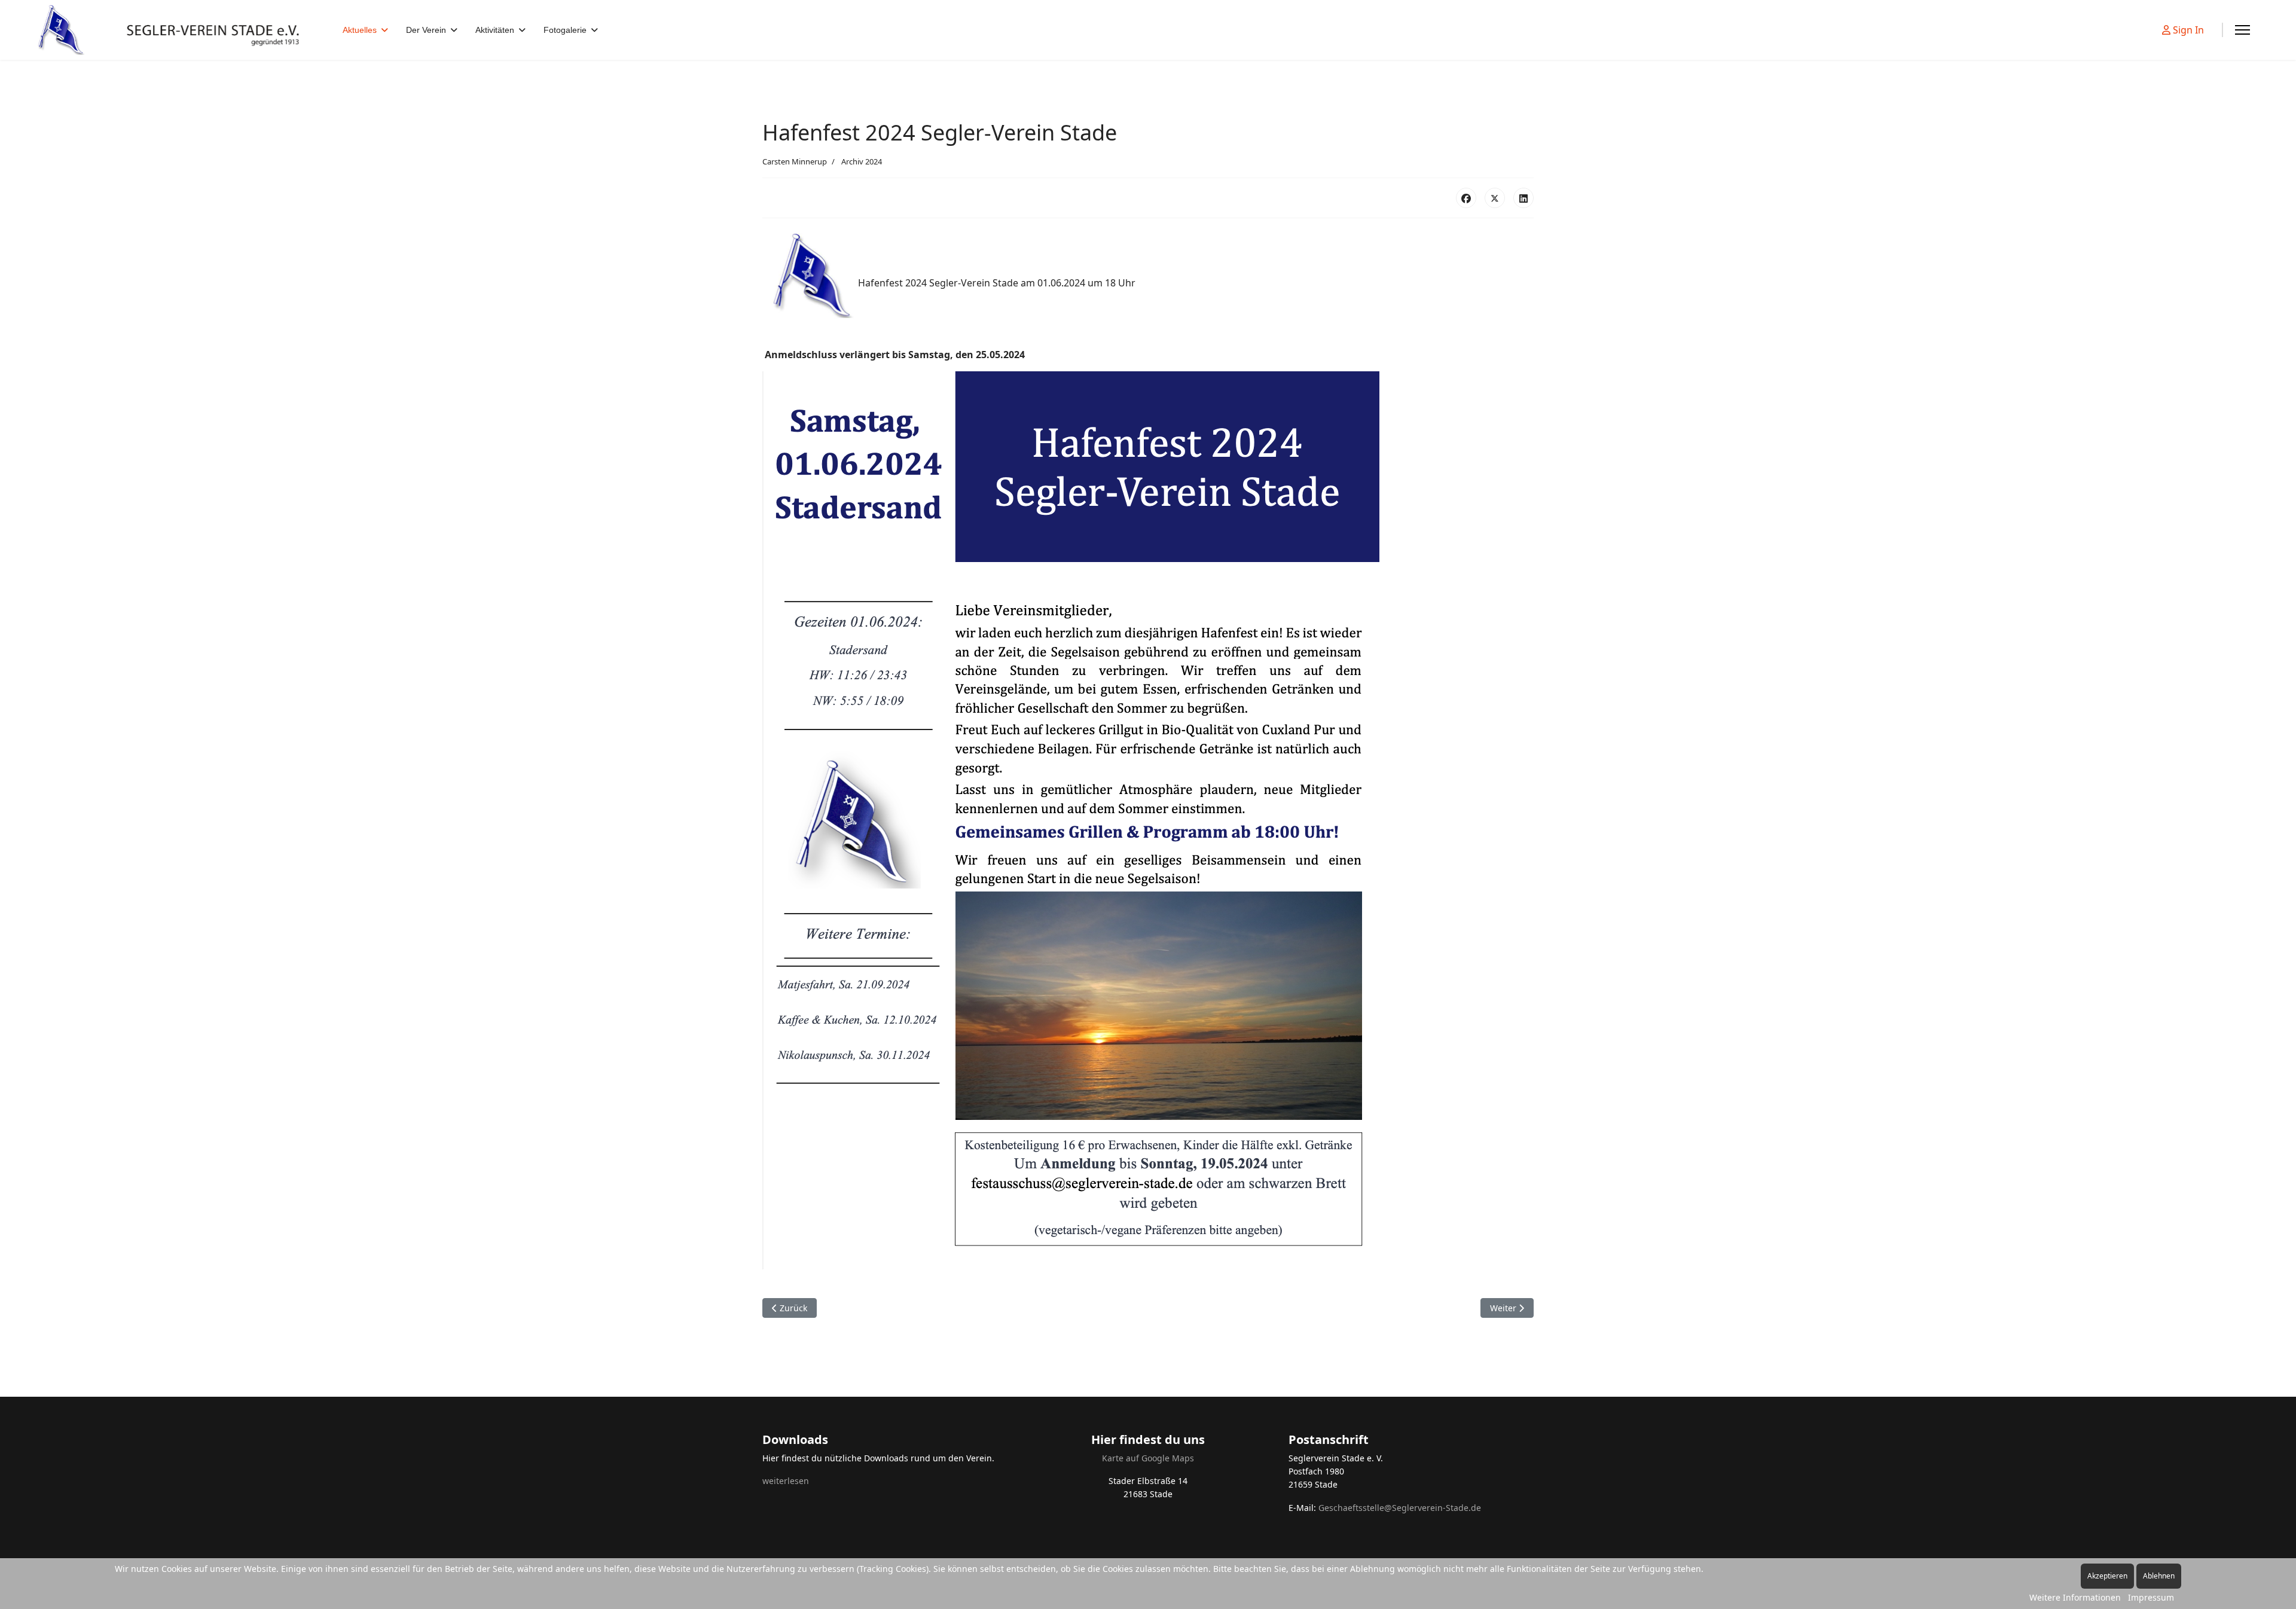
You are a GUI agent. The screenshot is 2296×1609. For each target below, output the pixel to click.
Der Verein (426, 30)
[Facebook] (1466, 198)
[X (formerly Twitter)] (1495, 198)
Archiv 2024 (862, 161)
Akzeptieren (2107, 1576)
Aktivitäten (495, 30)
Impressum (2151, 1597)
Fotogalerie (565, 30)
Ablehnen (2159, 1576)
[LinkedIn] (1523, 198)
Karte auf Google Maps (1148, 1458)
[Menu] (2242, 30)
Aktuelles (360, 30)
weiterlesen (786, 1481)
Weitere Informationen (2075, 1597)
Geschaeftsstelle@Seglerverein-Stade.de (1400, 1508)
